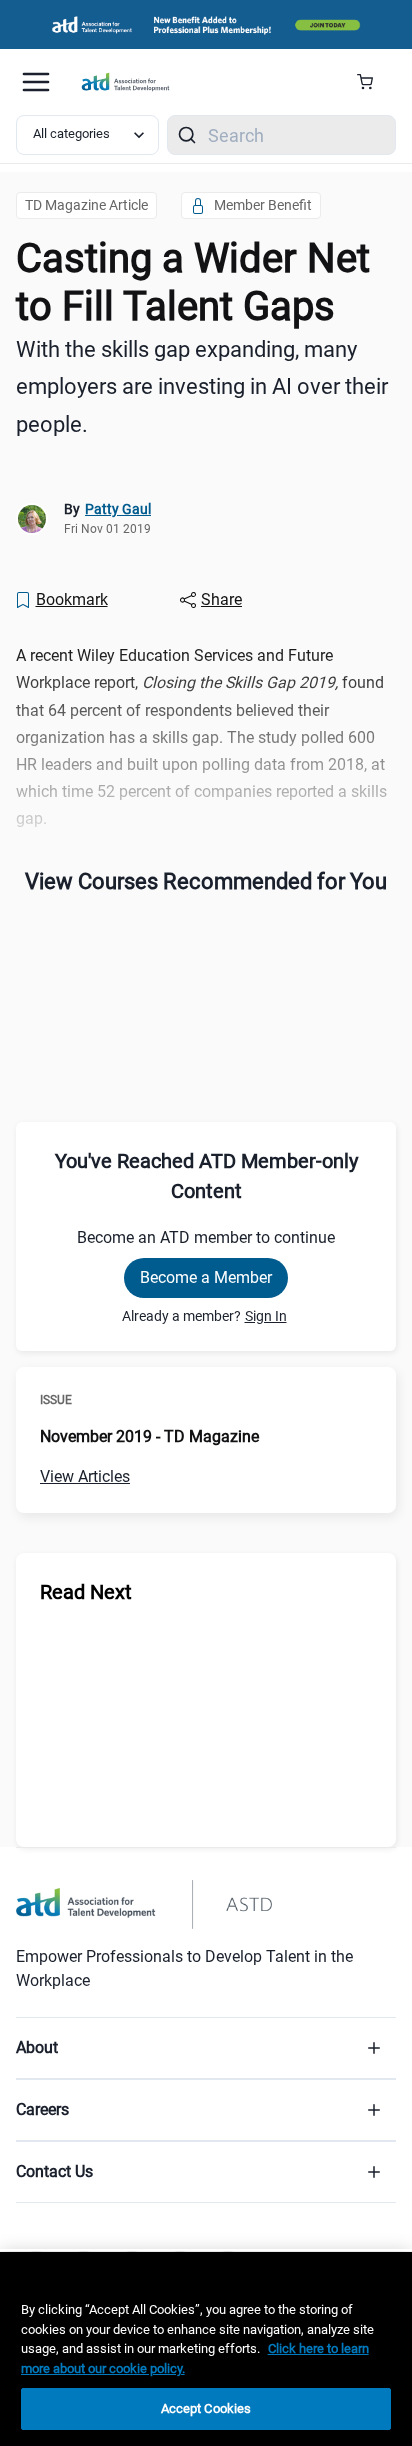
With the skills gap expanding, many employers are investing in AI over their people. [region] (202, 387)
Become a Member (206, 1277)
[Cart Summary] (372, 82)
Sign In (266, 1316)
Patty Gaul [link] (118, 509)
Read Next (86, 1592)
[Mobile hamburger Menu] (36, 82)
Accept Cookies (206, 2408)
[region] (206, 2349)
